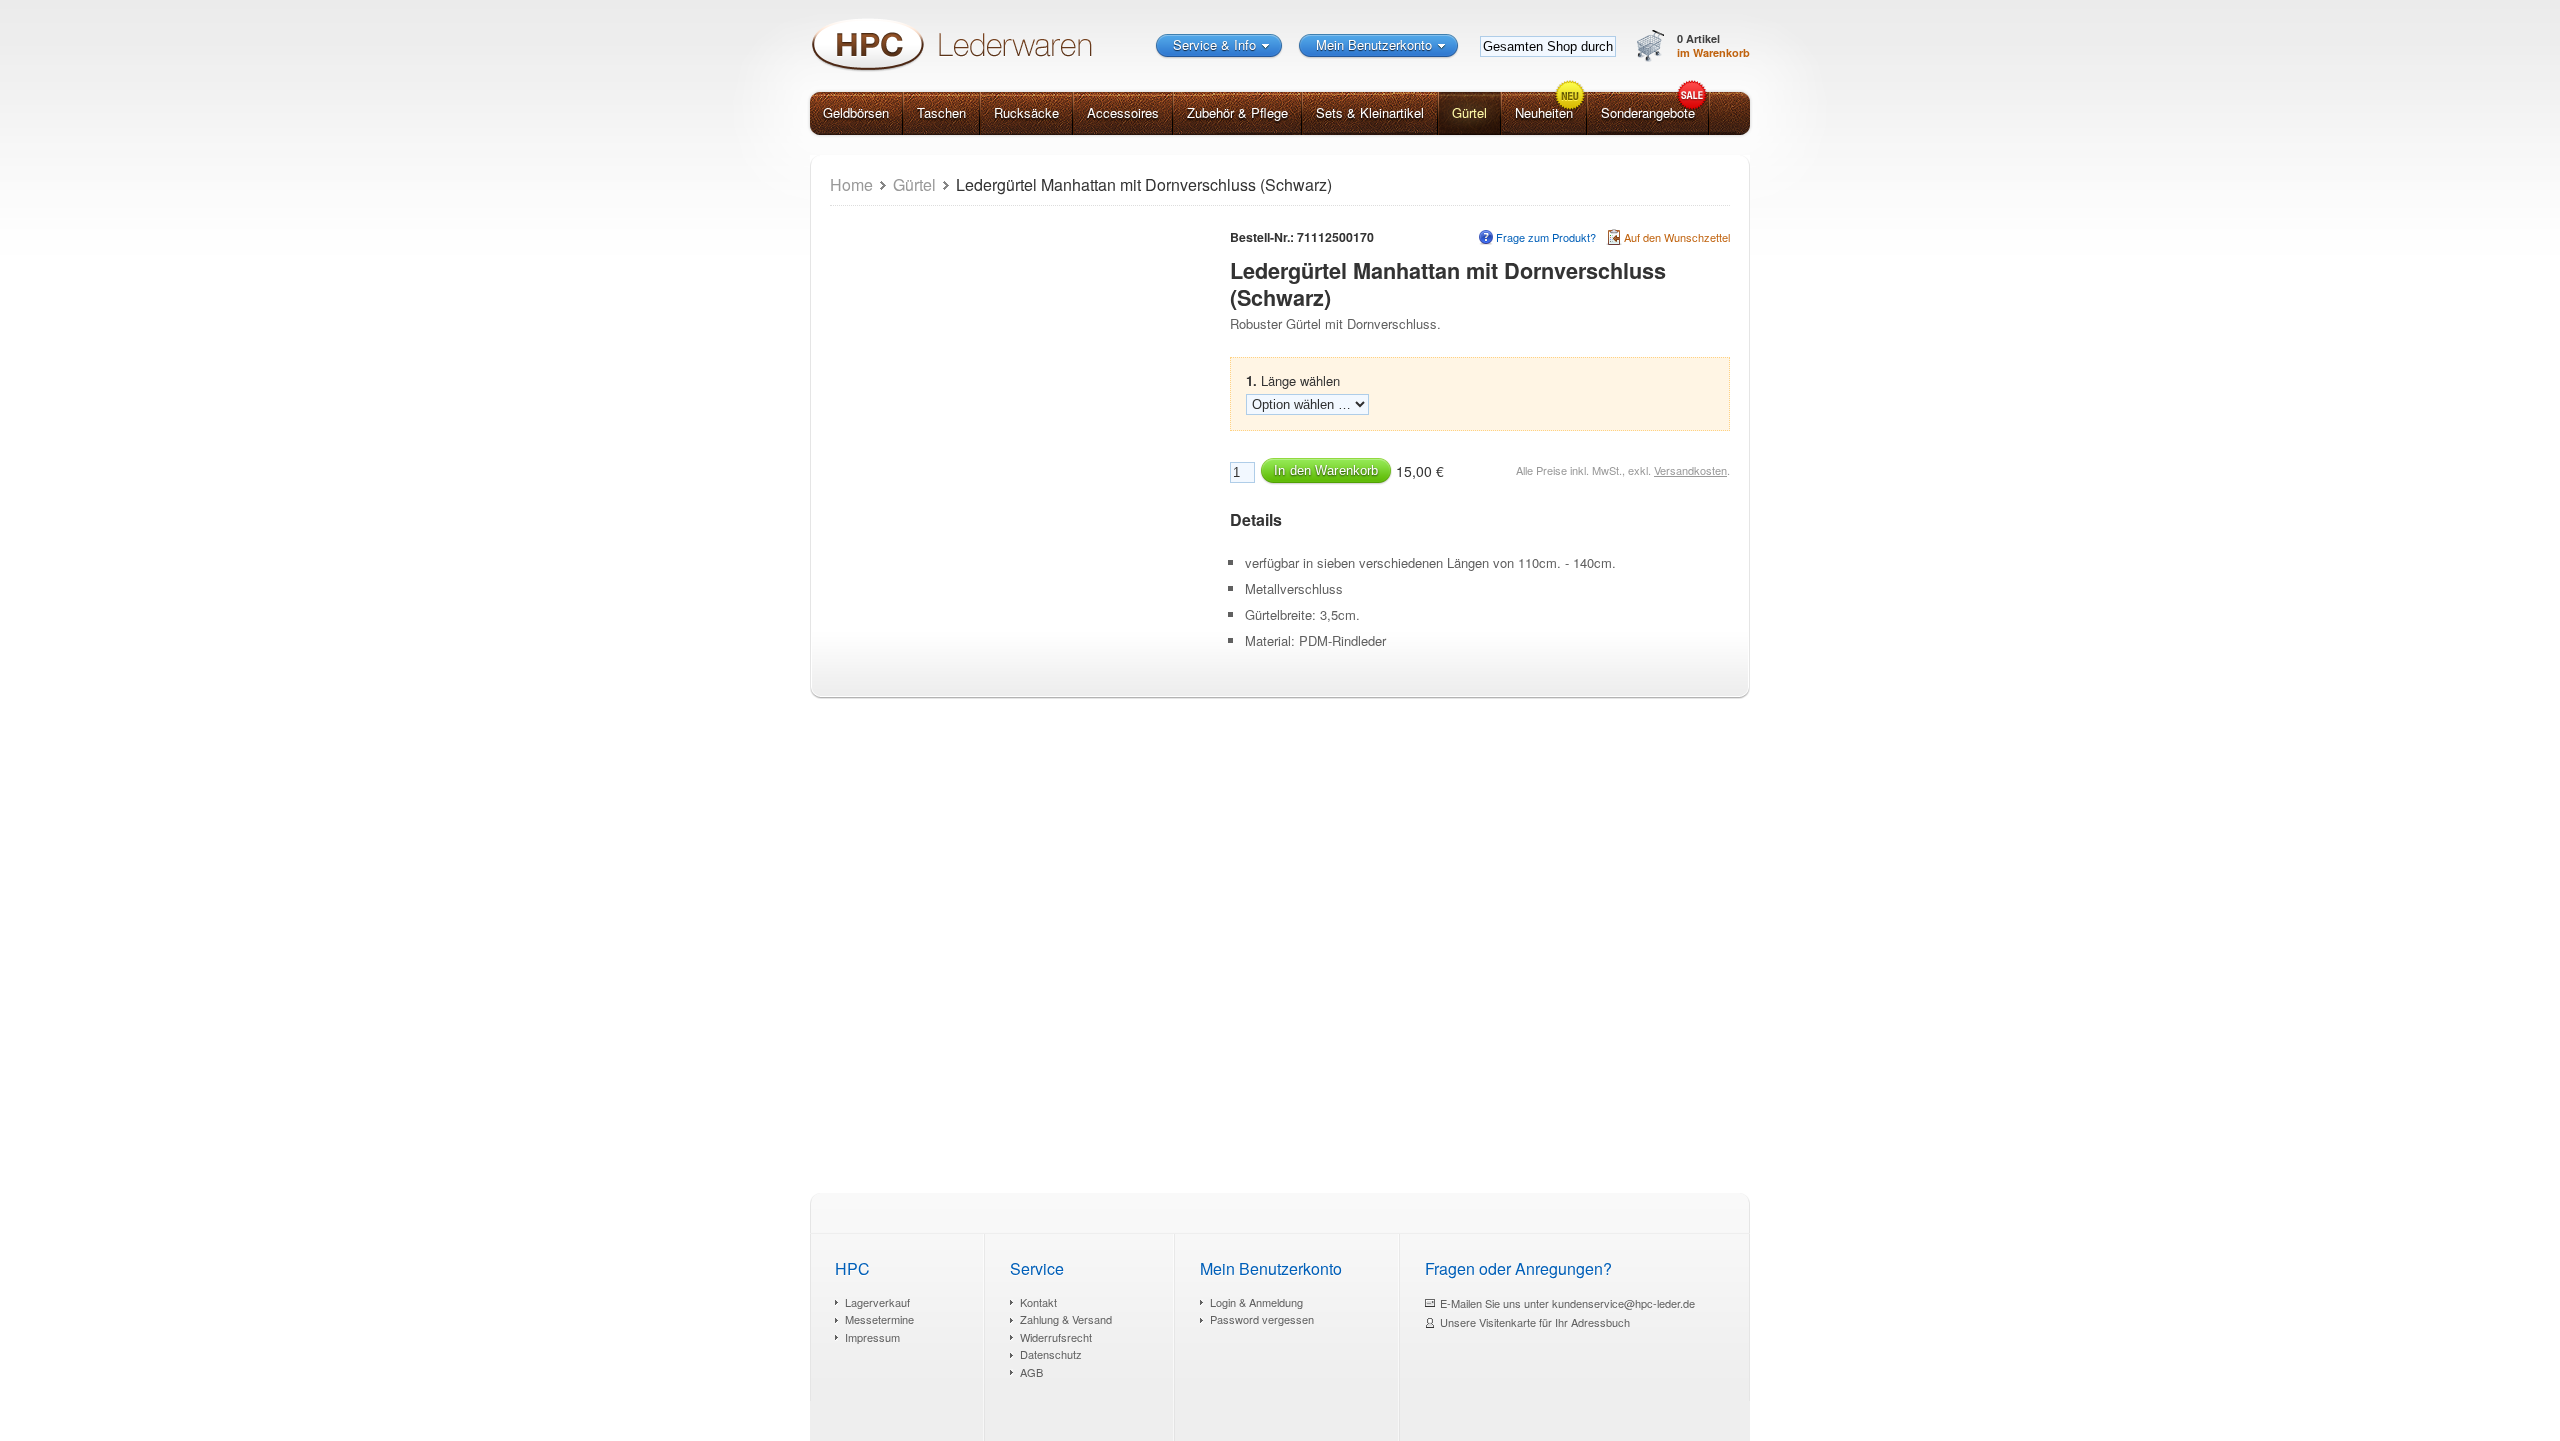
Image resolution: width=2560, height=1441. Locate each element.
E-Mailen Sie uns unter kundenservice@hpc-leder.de (1567, 1303)
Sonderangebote (1648, 112)
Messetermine (879, 1319)
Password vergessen (1262, 1319)
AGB (1031, 1372)
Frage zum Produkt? (1546, 237)
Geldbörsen (856, 112)
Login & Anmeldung (1256, 1302)
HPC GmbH (950, 44)
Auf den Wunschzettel (1677, 237)
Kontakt (1038, 1302)
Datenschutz (1051, 1354)
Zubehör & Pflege (1237, 112)
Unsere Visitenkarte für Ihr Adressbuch (1535, 1322)
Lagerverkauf (877, 1302)
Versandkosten (1690, 470)
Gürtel (1469, 112)
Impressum (872, 1337)
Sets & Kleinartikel (1370, 112)
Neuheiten (1544, 112)
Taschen (941, 112)
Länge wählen (1293, 380)
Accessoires (1123, 112)
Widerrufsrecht (1056, 1337)
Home (851, 185)
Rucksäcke (1026, 112)
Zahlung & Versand (1066, 1319)
